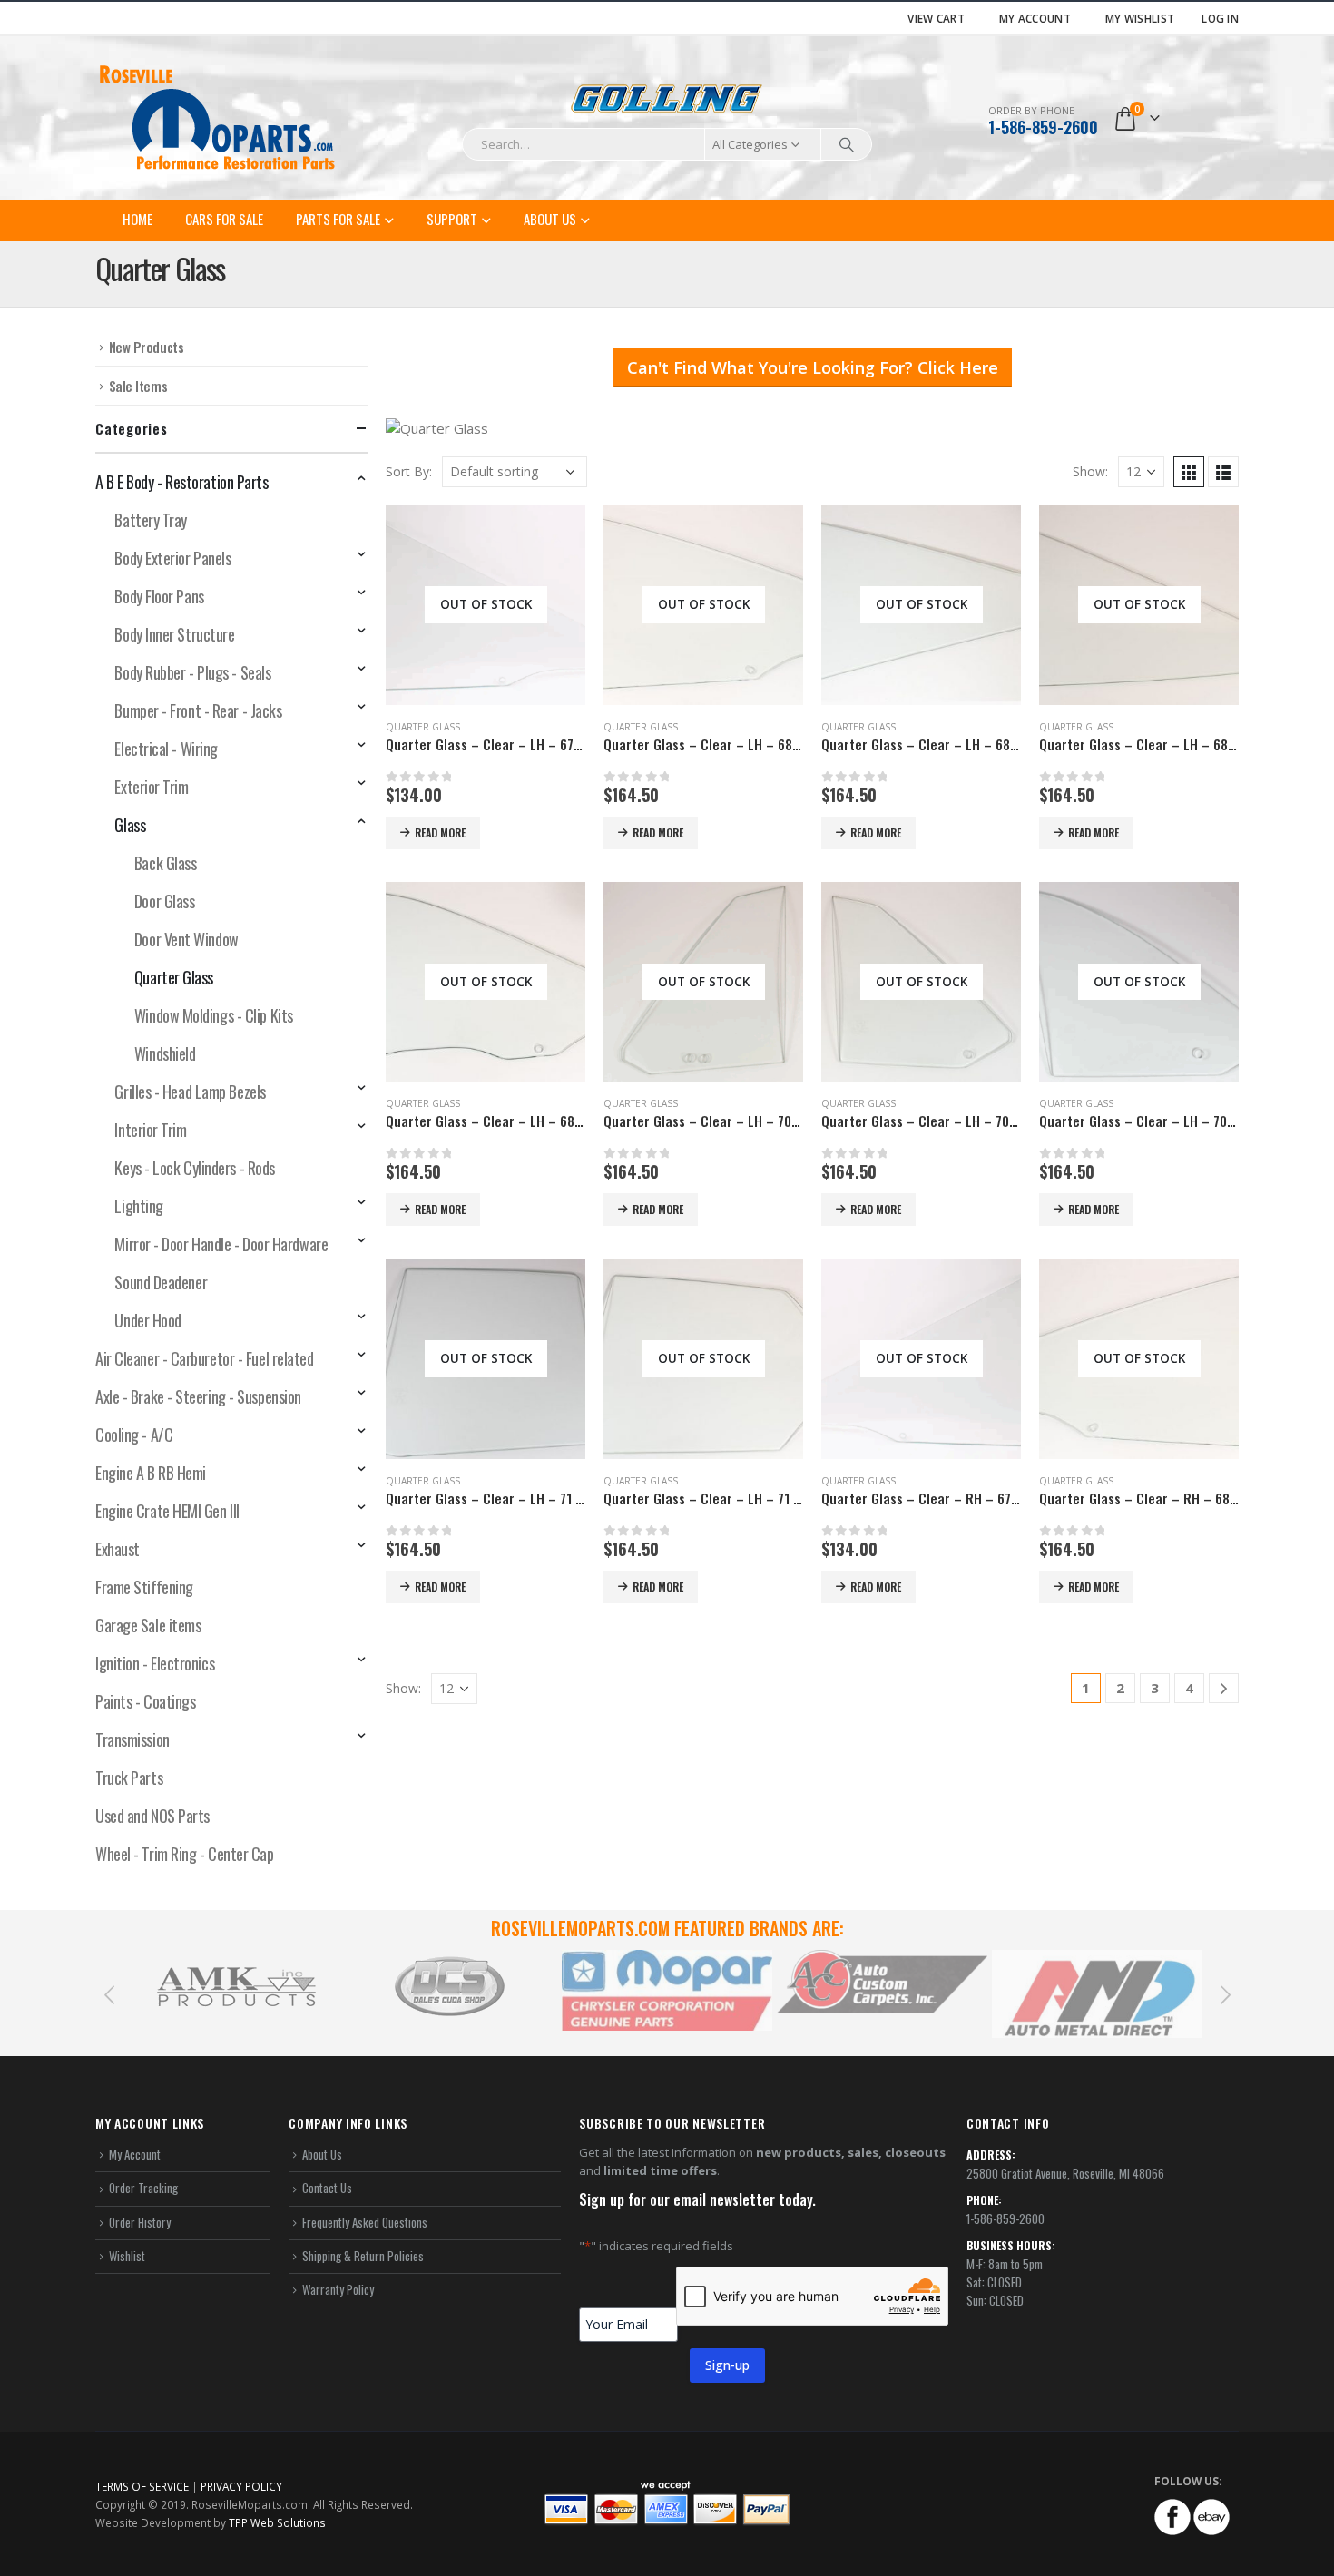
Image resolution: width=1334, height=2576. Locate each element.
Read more (440, 833)
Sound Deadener (161, 1282)
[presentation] (109, 1993)
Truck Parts (129, 1778)
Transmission (132, 1739)
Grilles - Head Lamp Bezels (190, 1092)
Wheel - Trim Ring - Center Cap (185, 1854)
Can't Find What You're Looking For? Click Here (813, 367)
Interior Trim (150, 1130)
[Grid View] (1189, 472)
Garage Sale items (148, 1625)
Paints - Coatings (145, 1701)
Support (452, 219)
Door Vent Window (186, 939)
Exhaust (118, 1549)
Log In (1220, 18)
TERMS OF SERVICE (142, 2486)
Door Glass (165, 901)
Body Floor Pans (159, 596)
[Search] (847, 144)
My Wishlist (1140, 18)
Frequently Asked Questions (365, 2222)
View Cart (936, 18)
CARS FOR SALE (224, 219)
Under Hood (148, 1320)
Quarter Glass (423, 727)
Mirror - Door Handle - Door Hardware (221, 1244)
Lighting (138, 1206)
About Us (550, 219)
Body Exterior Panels (172, 558)
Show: (1090, 471)
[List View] (1223, 472)
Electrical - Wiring (166, 749)
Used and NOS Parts (152, 1816)
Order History (140, 2222)
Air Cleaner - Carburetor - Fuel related (204, 1358)
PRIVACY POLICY (241, 2486)
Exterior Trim (151, 787)
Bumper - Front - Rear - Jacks (198, 710)
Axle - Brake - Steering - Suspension (198, 1396)
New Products (147, 347)
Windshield (165, 1053)
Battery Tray (151, 520)
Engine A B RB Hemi (151, 1473)
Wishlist (127, 2256)
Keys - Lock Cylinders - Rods (194, 1168)
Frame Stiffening (144, 1587)
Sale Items (138, 386)
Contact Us (327, 2188)
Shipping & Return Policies (363, 2256)
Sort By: (409, 471)
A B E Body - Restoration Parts (182, 482)
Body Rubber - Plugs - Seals (192, 672)
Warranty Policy (338, 2289)
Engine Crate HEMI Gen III (167, 1511)
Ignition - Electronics (155, 1663)
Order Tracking (143, 2188)
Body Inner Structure (174, 634)
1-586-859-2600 (1043, 127)
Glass (130, 825)
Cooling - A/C (134, 1435)
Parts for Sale (338, 219)
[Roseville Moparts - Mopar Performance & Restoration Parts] (218, 118)
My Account (1035, 18)
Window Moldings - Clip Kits (214, 1015)
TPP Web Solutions (277, 2522)
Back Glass (166, 863)
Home (137, 219)
